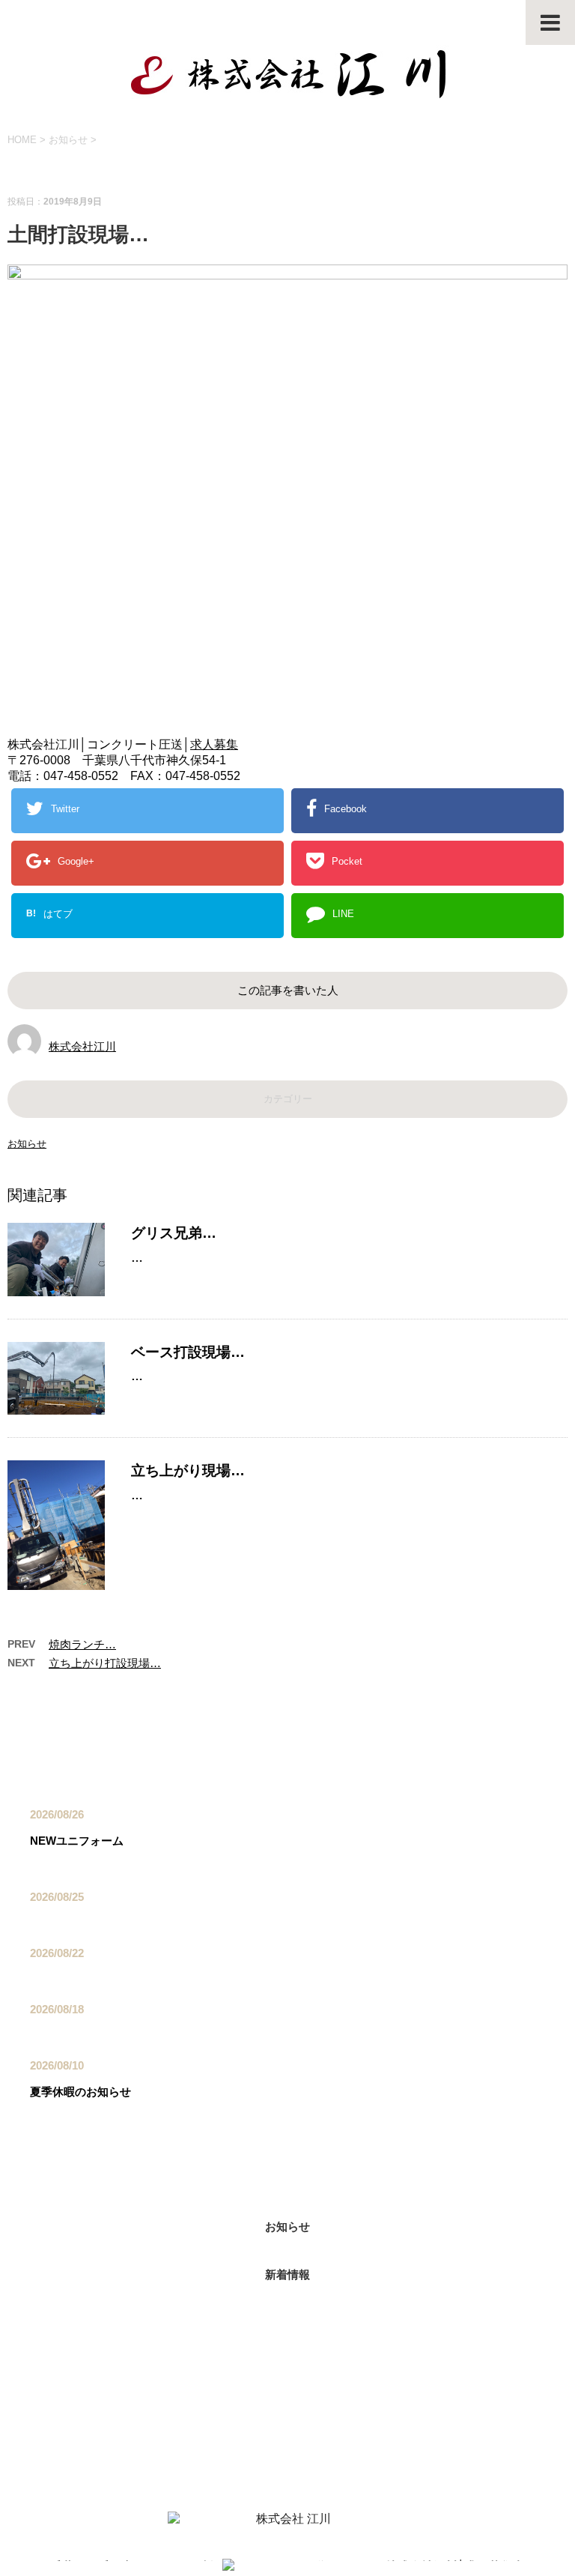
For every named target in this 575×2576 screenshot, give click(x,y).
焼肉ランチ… (82, 1644)
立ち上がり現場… (188, 1470)
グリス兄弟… (174, 1233)
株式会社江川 (82, 1046)
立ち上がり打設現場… (105, 1663)
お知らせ (27, 1144)
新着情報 (287, 2274)
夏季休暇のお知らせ (80, 2092)
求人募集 (214, 744)
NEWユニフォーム (77, 1841)
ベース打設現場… (188, 1352)
